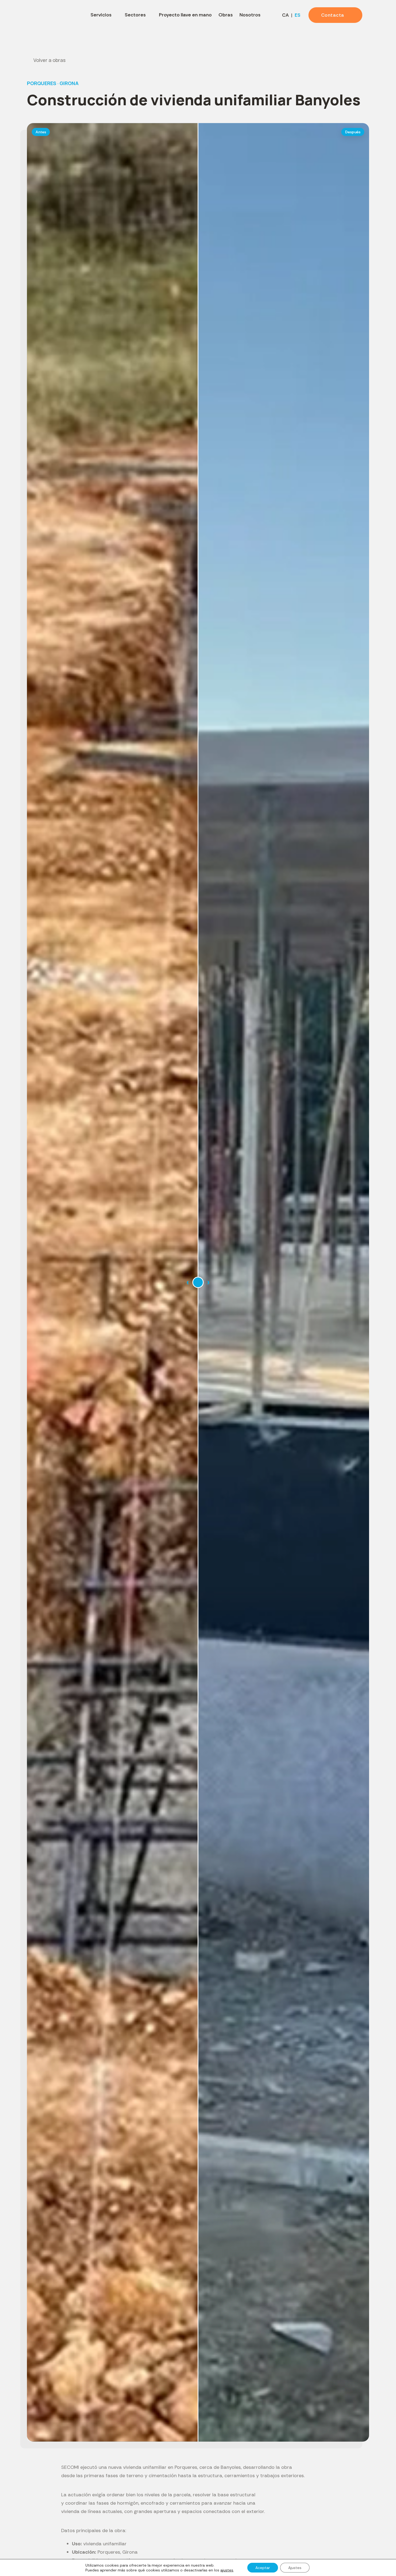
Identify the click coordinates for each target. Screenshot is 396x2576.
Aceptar (263, 2568)
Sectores (135, 15)
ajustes (227, 2570)
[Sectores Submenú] (150, 15)
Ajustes (295, 2568)
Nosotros (250, 15)
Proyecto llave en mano (185, 15)
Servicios (101, 15)
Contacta (333, 15)
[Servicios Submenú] (116, 15)
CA (285, 15)
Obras (226, 15)
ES (298, 15)
